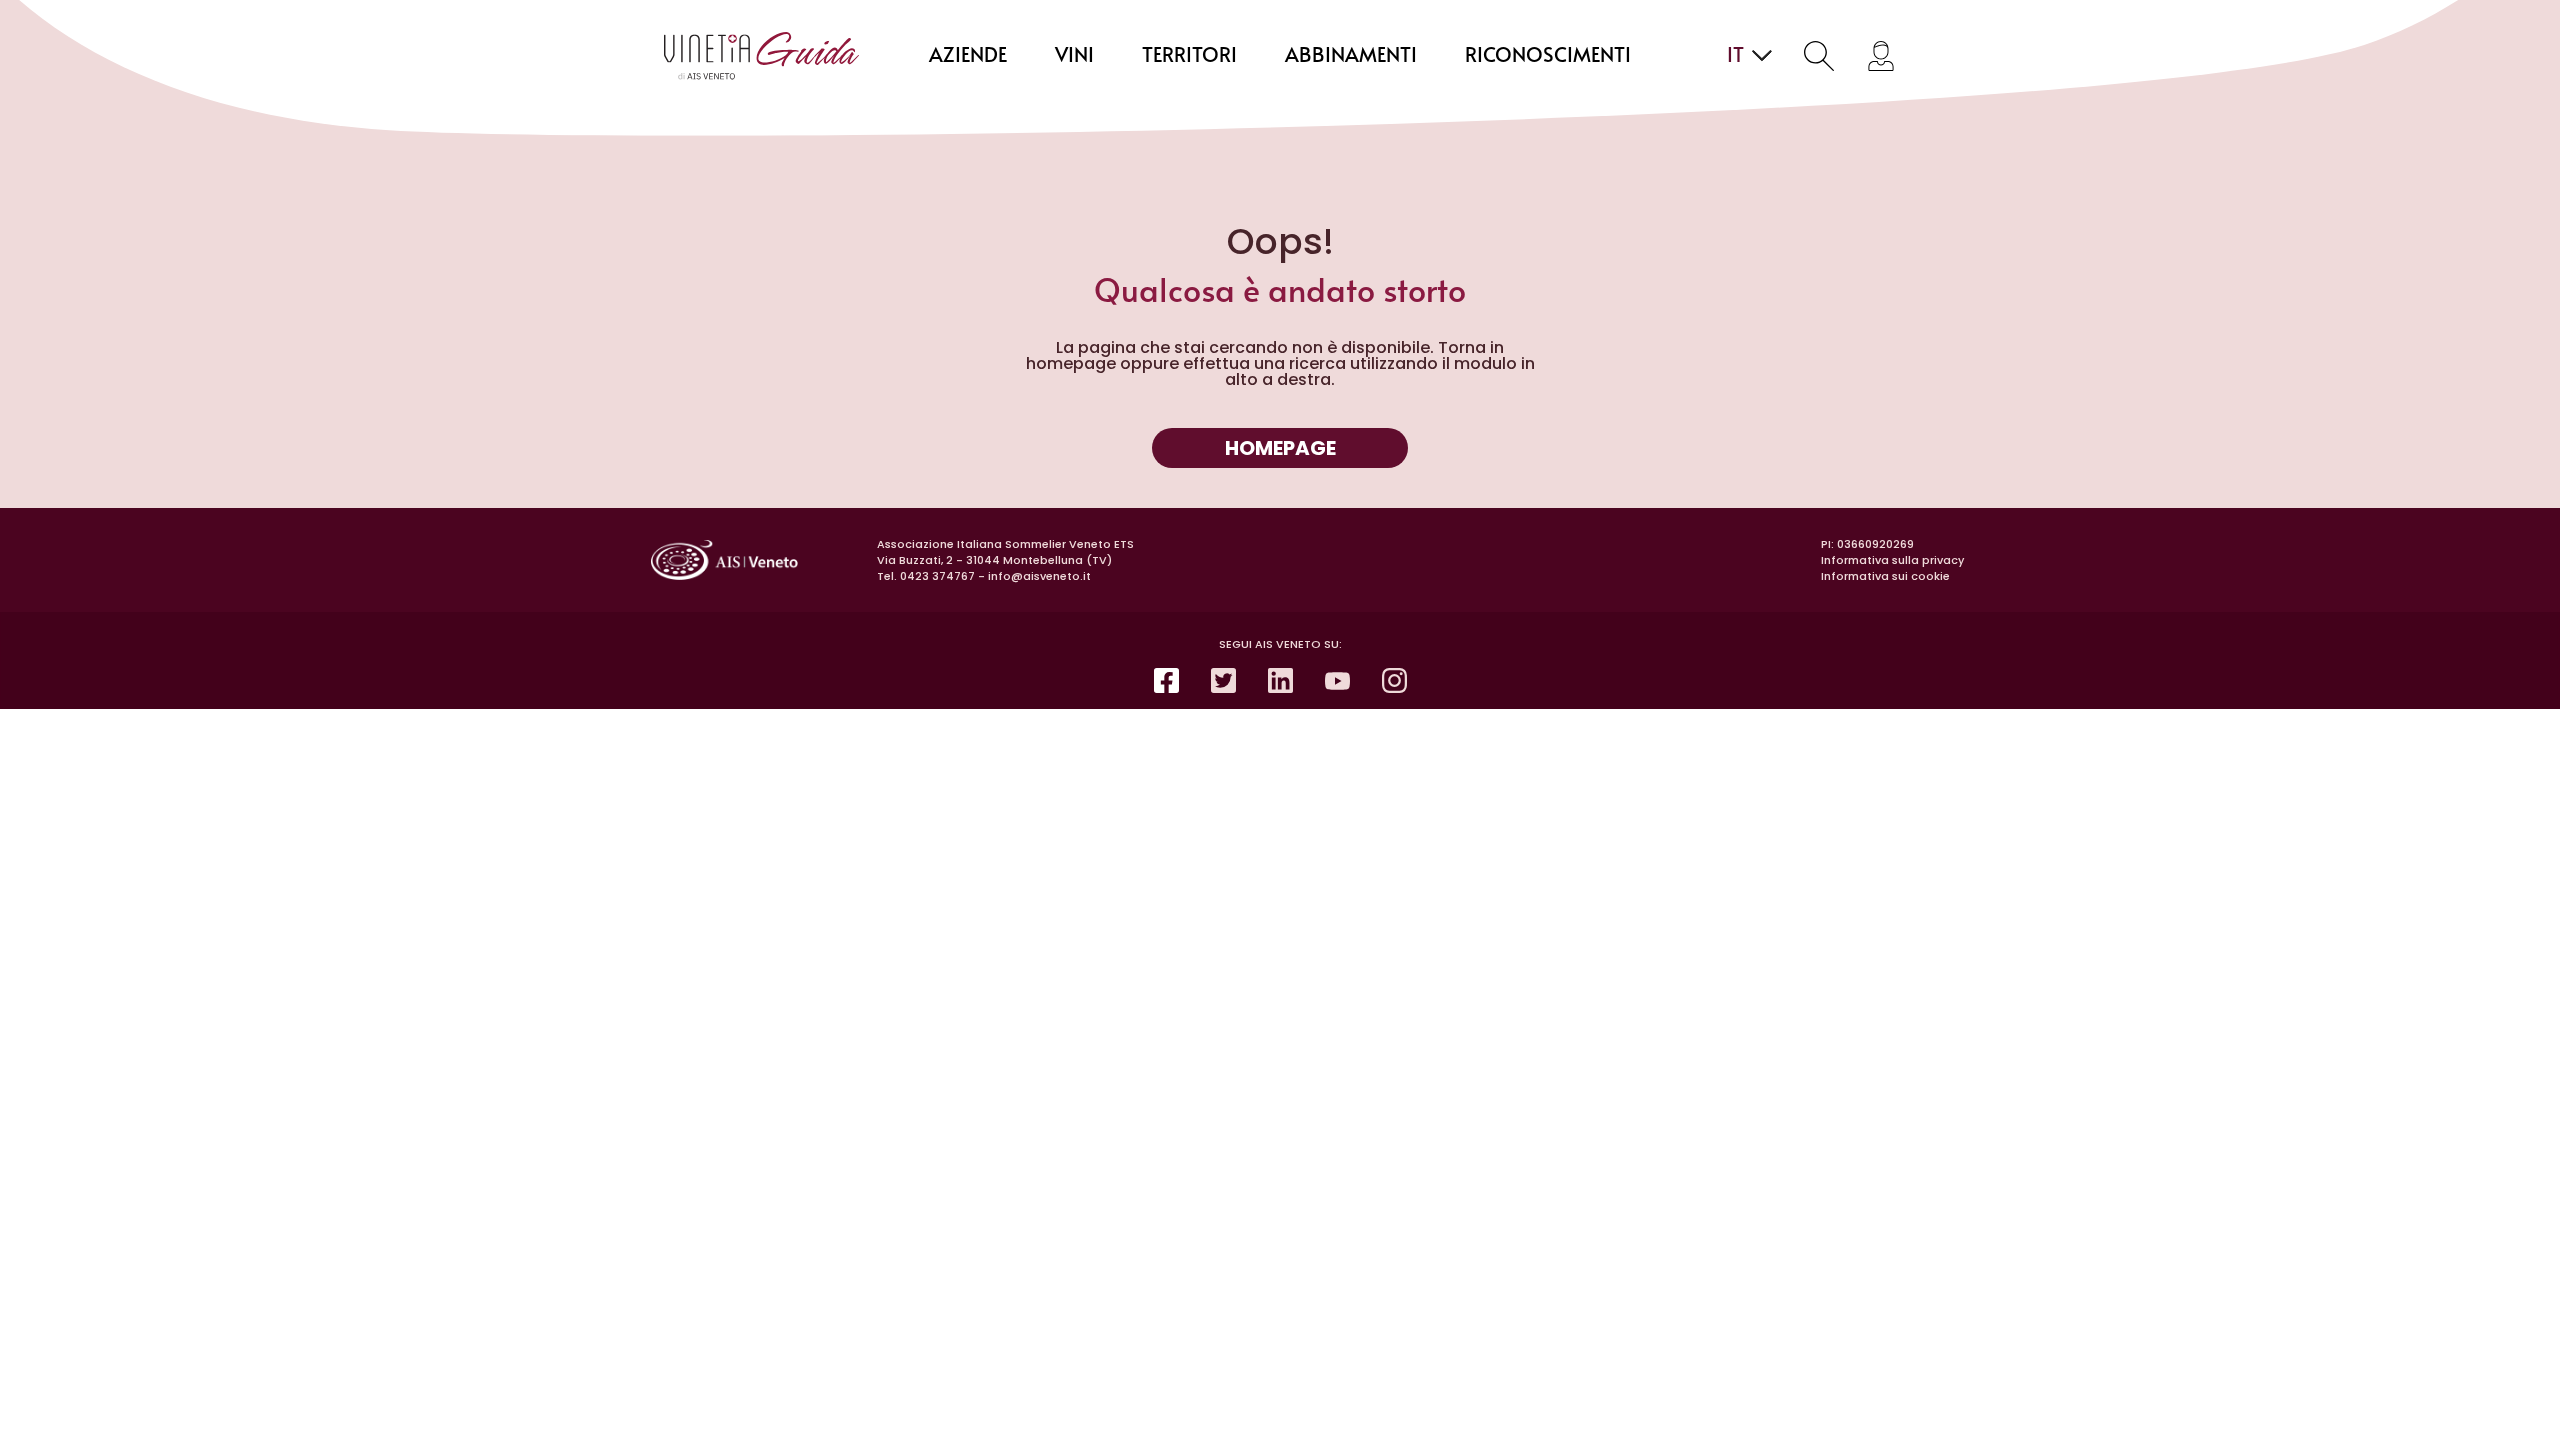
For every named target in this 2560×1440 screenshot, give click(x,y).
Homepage (1280, 448)
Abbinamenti (1351, 56)
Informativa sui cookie (1885, 576)
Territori (1189, 56)
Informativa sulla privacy (1892, 560)
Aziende (968, 56)
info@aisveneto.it (1039, 576)
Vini (1074, 56)
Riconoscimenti (1548, 56)
